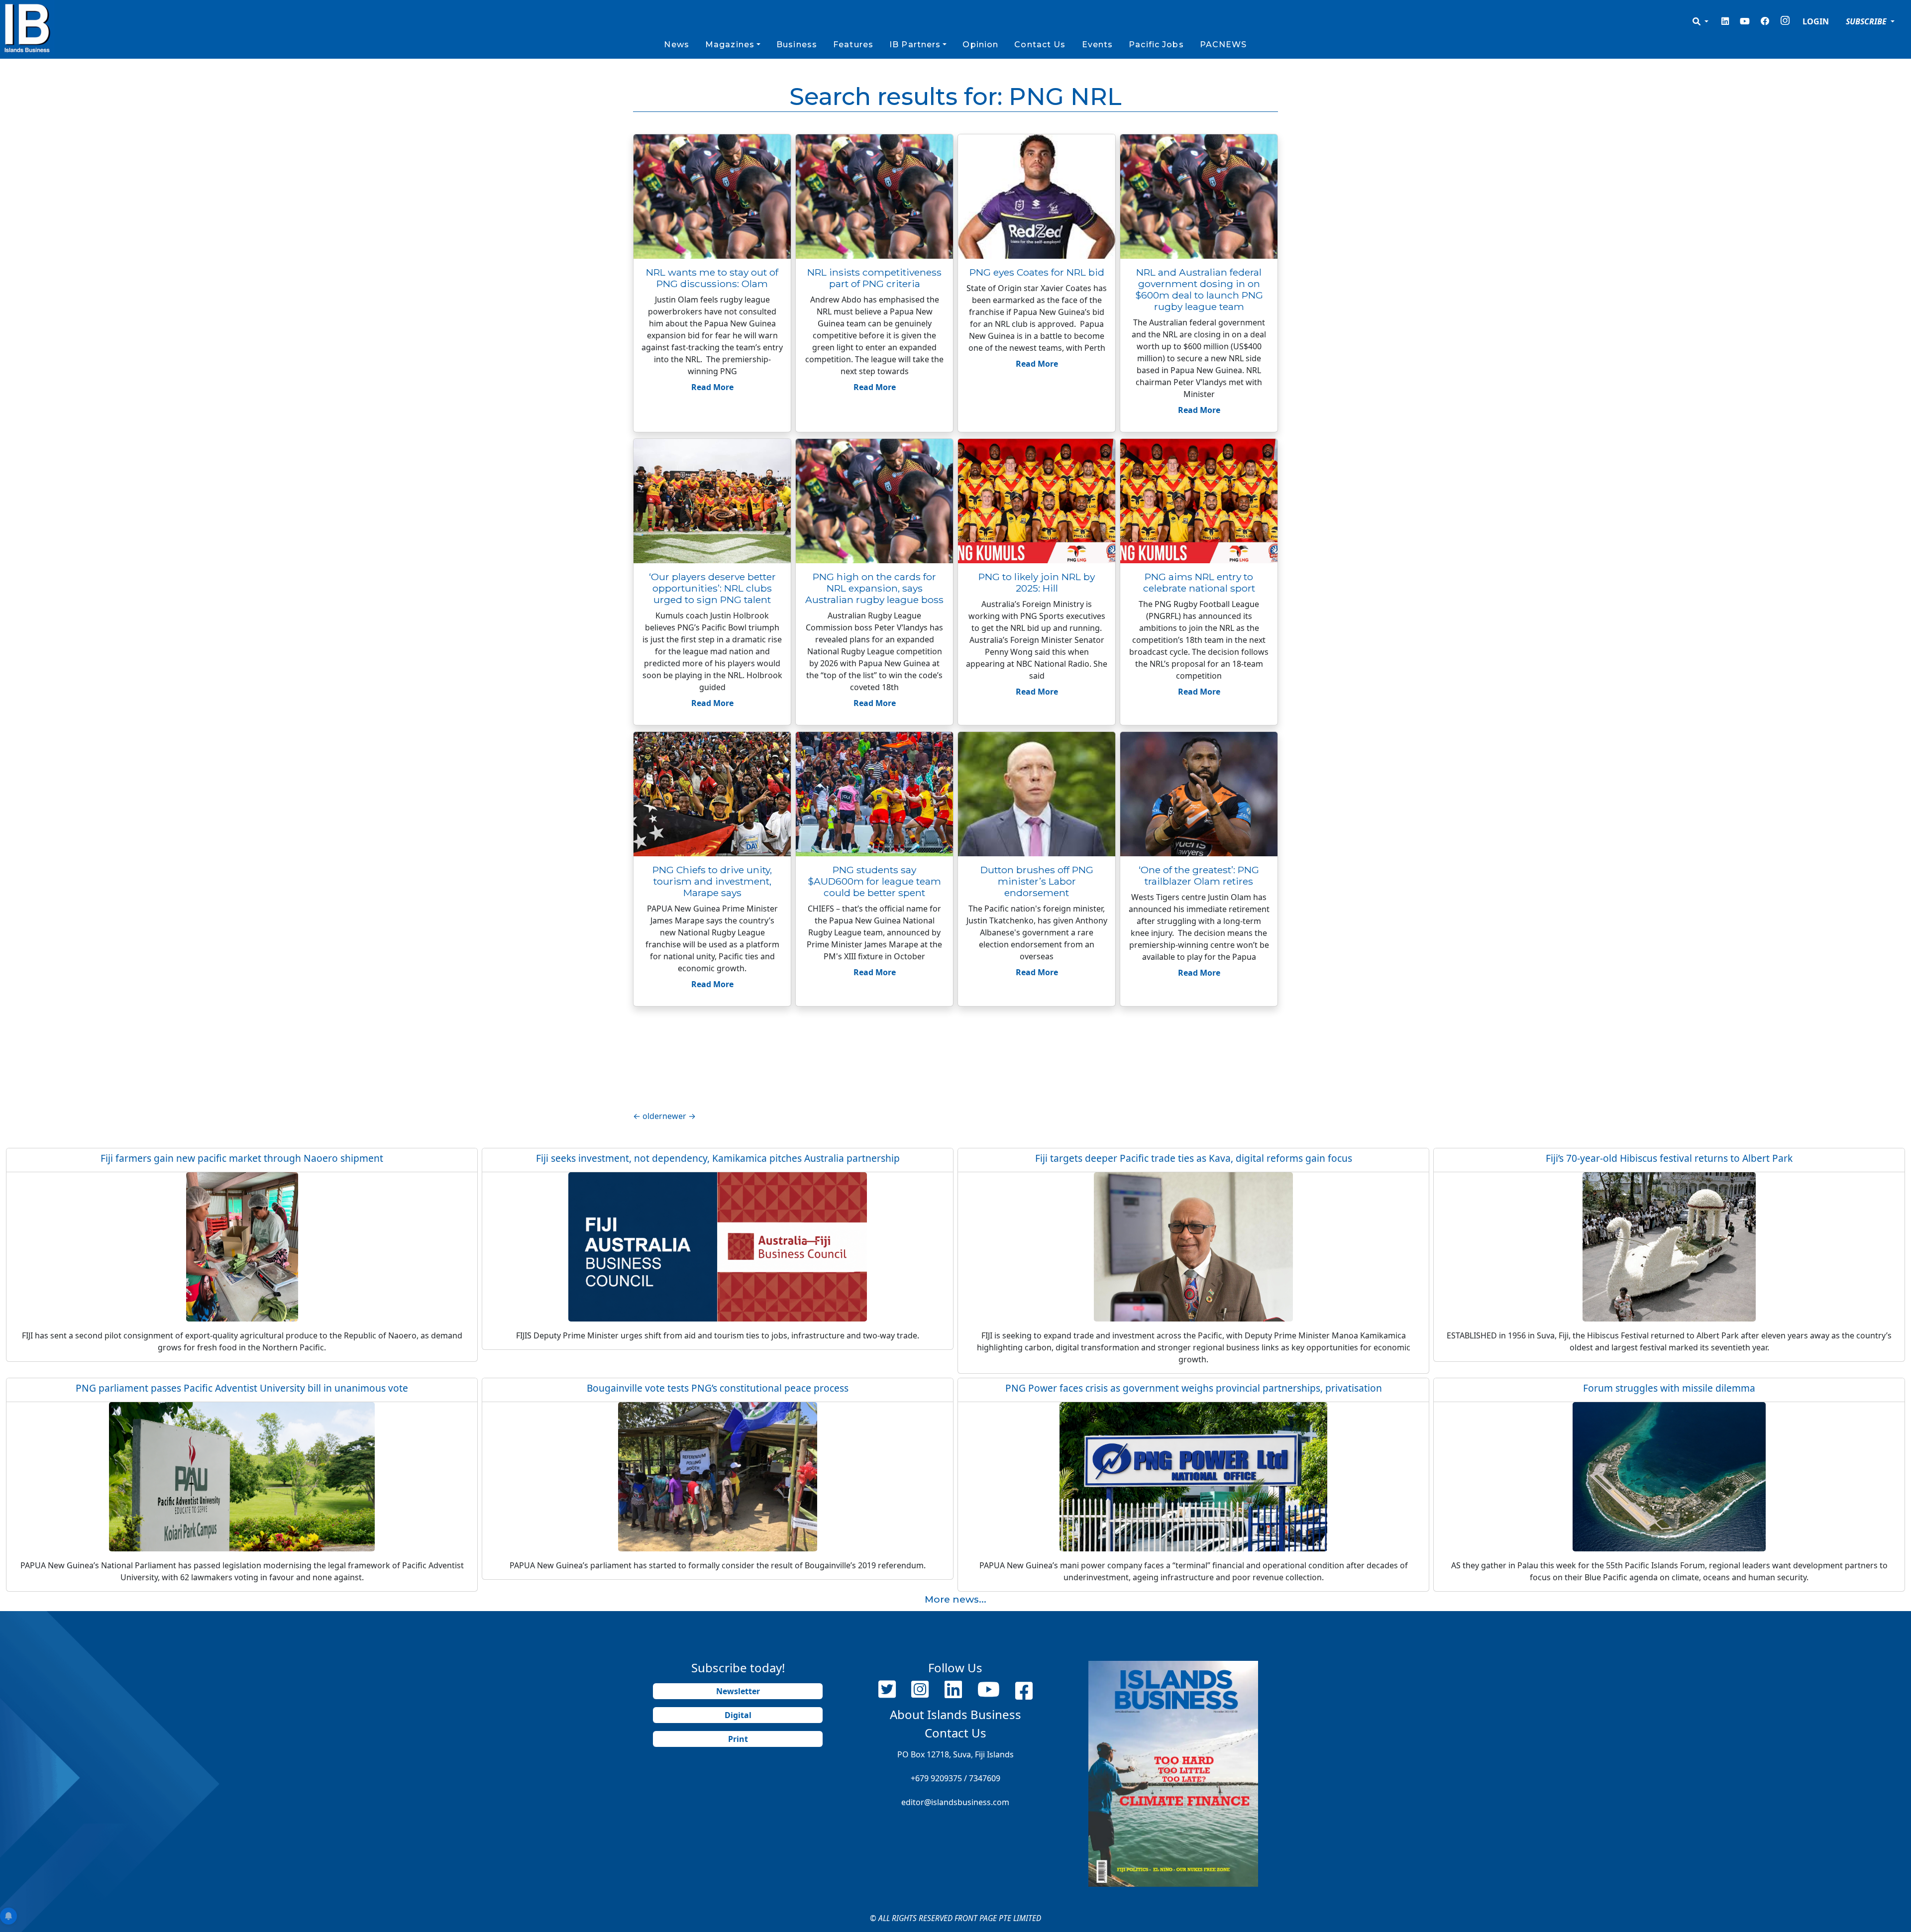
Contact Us (1040, 45)
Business (797, 45)
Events (1098, 45)
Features (853, 45)
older (648, 1116)
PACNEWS (1223, 45)
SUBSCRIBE (1867, 21)
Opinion (980, 45)
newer (679, 1116)
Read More (712, 387)
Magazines (730, 45)
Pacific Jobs (1156, 45)
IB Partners (915, 45)
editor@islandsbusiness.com (955, 1802)
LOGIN (1816, 21)
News (676, 45)
